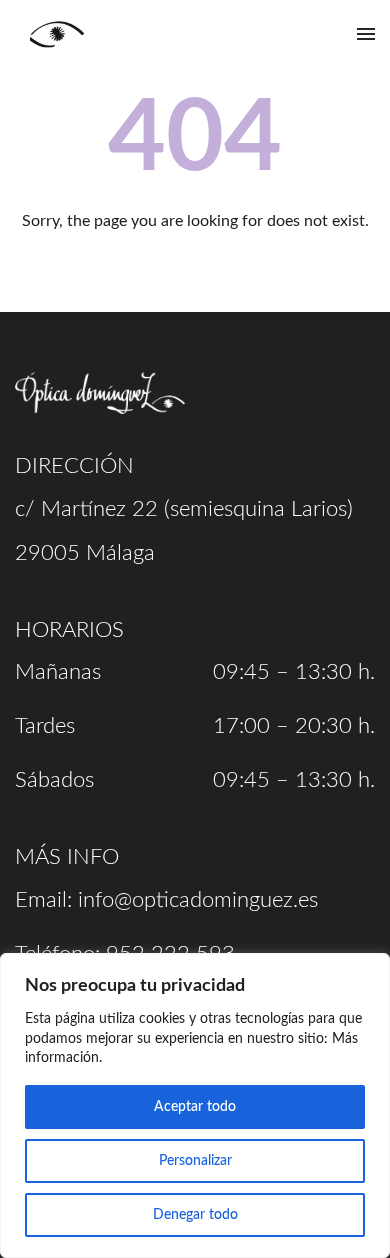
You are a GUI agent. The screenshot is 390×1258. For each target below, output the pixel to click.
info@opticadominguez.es (198, 900)
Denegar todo (195, 1215)
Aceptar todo (195, 1107)
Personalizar (195, 1161)
